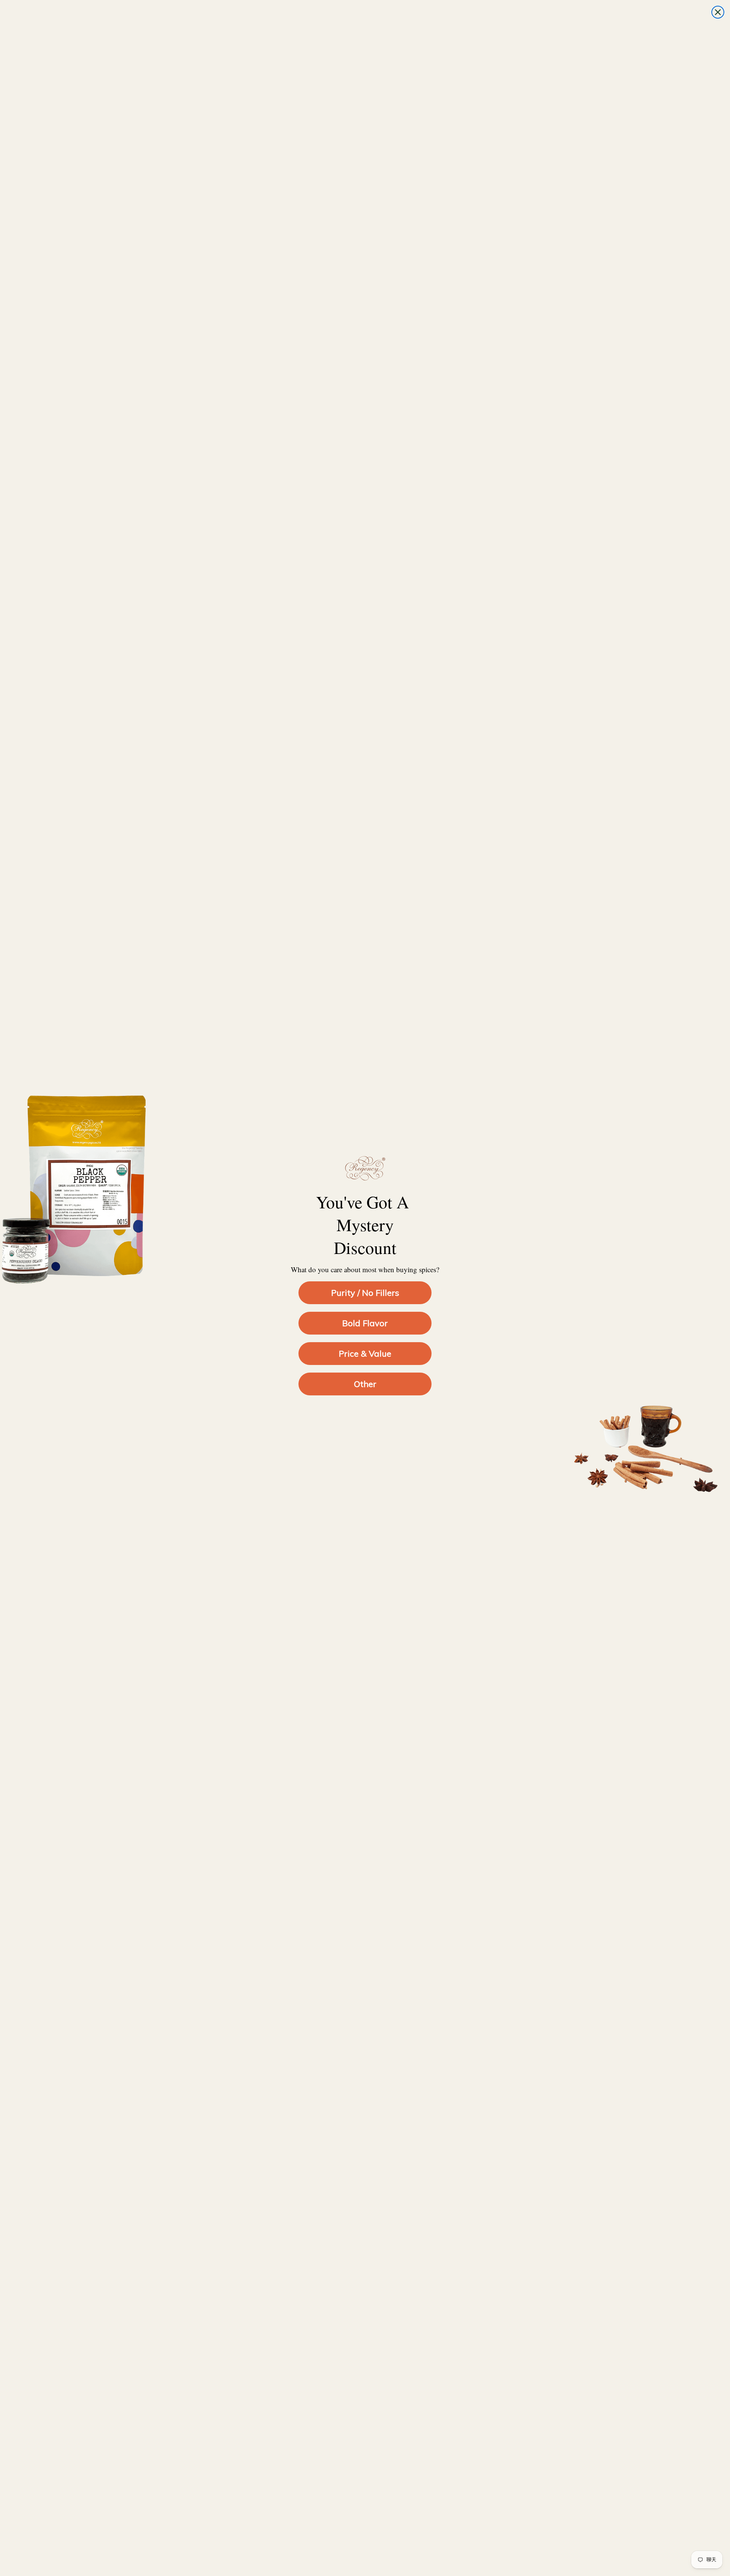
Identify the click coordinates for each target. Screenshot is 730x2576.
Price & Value (365, 1354)
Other (365, 1384)
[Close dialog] (718, 12)
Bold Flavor (365, 1323)
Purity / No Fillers (365, 1293)
